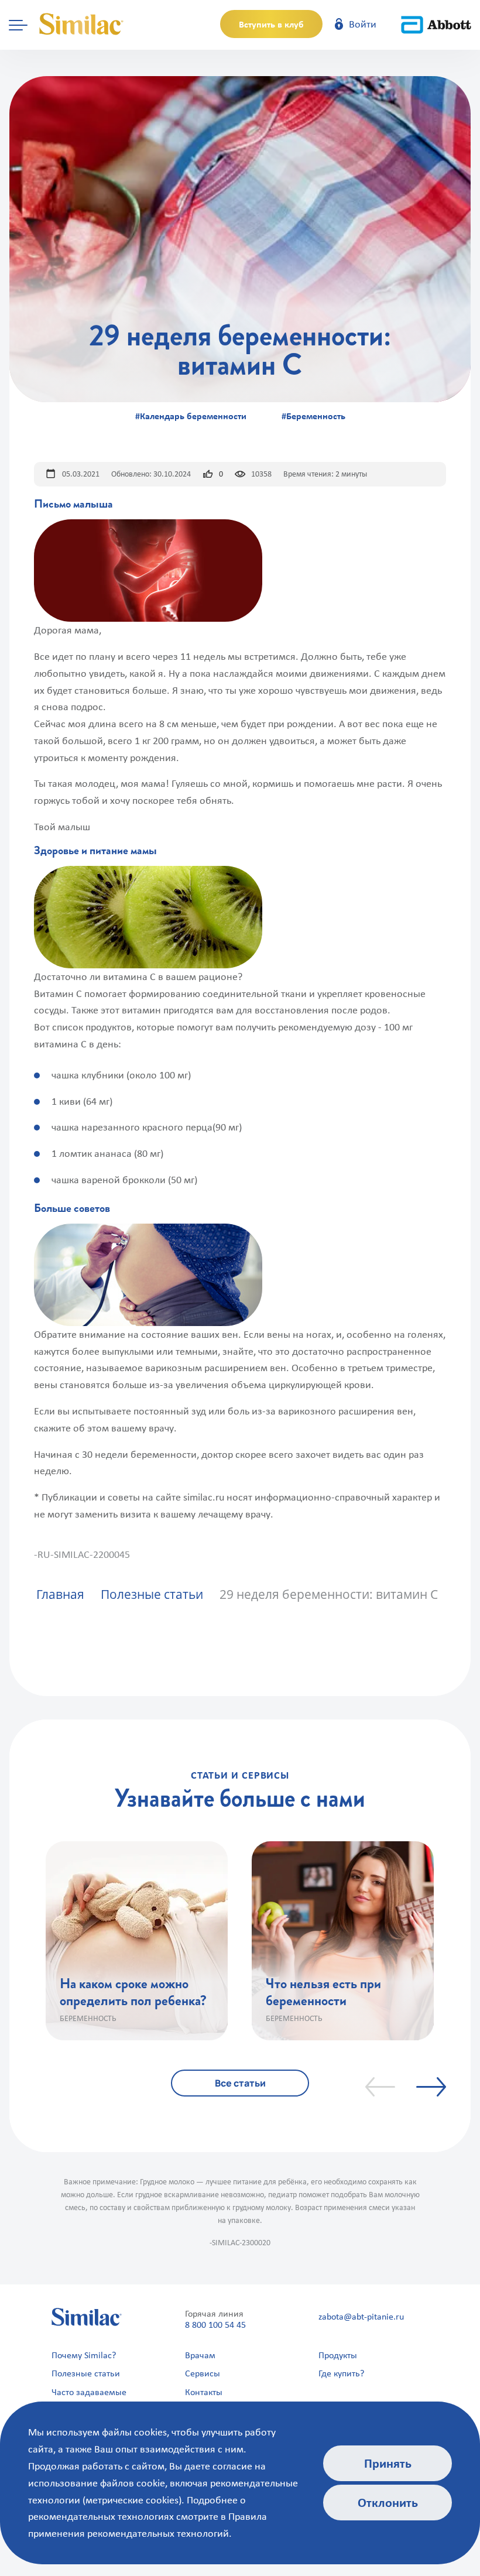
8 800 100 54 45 (215, 2325)
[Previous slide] (380, 2087)
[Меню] (18, 24)
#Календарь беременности (191, 416)
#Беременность (313, 416)
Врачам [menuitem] (200, 2355)
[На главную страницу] (82, 24)
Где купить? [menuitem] (341, 2373)
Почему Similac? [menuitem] (84, 2355)
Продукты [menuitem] (338, 2355)
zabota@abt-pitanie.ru (361, 2316)
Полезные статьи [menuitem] (86, 2373)
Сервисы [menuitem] (203, 2373)
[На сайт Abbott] (436, 24)
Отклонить (388, 2502)
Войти (361, 24)
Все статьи (240, 2083)
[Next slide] (431, 2087)
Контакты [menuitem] (204, 2392)
